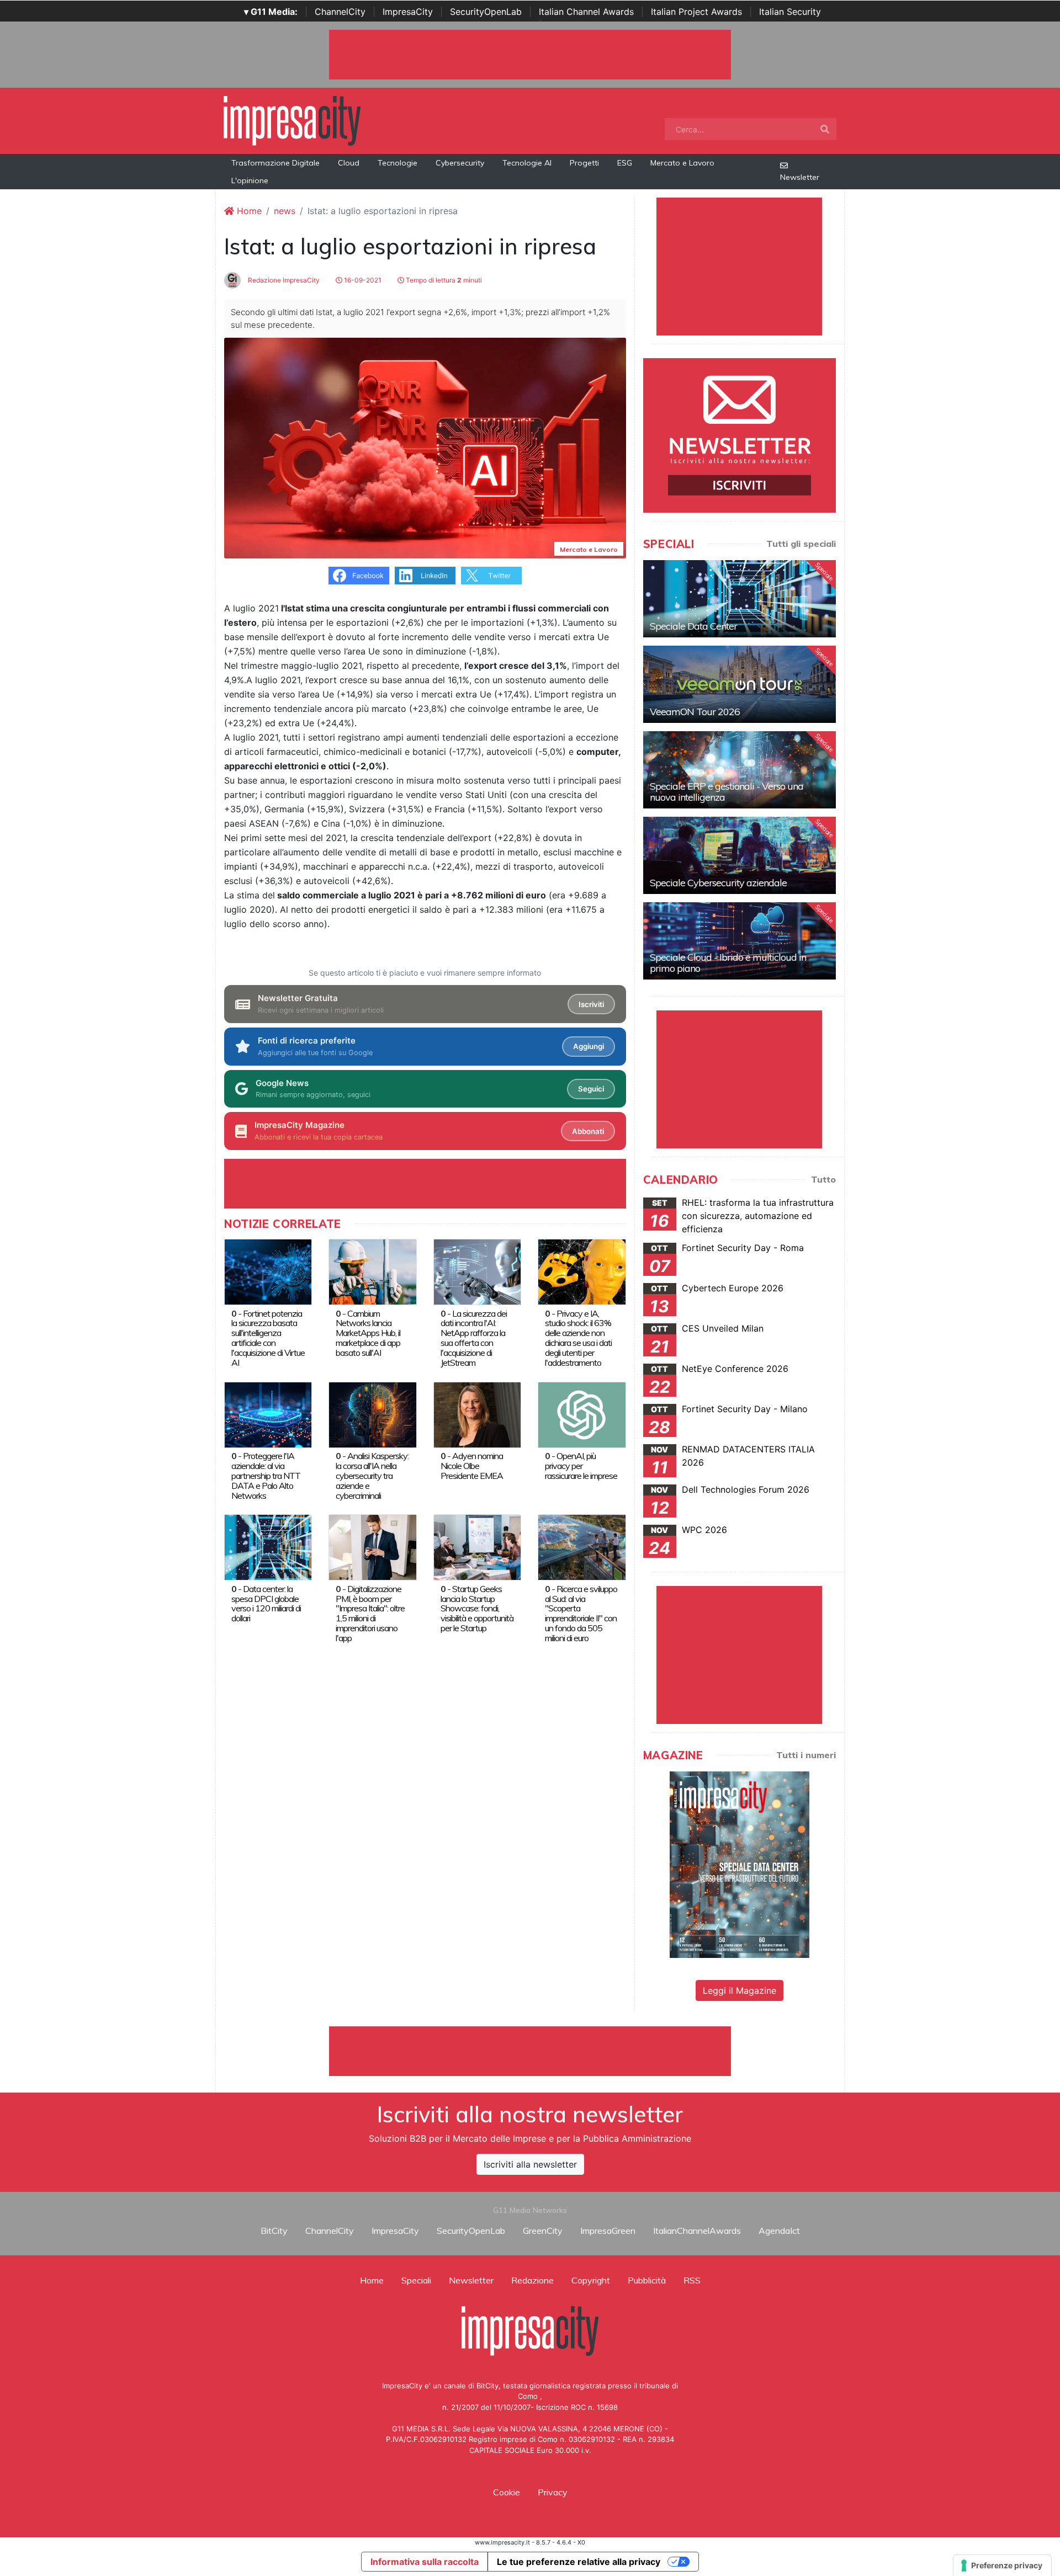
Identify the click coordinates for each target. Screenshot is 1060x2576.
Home (248, 211)
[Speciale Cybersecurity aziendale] (740, 855)
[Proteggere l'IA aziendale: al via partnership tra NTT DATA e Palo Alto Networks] (268, 1414)
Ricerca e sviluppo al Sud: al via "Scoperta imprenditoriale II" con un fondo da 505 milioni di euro (581, 1614)
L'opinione (250, 180)
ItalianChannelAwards (697, 2231)
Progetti (584, 163)
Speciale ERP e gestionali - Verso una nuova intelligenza (727, 792)
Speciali (416, 2280)
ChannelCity (340, 12)
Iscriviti (591, 1004)
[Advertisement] (530, 2051)
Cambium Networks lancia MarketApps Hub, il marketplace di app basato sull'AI (368, 1333)
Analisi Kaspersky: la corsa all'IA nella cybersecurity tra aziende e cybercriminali (372, 1476)
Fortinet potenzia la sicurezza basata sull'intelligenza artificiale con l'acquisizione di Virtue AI (268, 1338)
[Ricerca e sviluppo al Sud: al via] (582, 1547)
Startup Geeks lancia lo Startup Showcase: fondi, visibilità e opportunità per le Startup (477, 1609)
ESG (625, 163)
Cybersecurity (460, 163)
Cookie (507, 2492)
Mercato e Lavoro (682, 163)
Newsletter (800, 177)
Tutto (823, 1179)
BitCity (274, 2231)
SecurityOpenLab (486, 12)
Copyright (591, 2280)
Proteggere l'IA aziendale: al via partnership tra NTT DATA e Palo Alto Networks (266, 1476)
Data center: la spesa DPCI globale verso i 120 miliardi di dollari (266, 1604)
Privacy (553, 2492)
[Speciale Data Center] (740, 599)
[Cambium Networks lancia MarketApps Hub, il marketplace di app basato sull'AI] (372, 1271)
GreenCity (543, 2231)
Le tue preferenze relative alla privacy (579, 2562)
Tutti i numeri (806, 1755)
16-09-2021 (362, 280)
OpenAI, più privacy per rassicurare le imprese (581, 1466)
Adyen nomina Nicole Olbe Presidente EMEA (472, 1466)
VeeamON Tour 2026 (695, 712)
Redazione (532, 2280)
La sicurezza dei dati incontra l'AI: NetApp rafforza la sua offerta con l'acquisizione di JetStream (474, 1338)
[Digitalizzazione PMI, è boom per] (372, 1547)
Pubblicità (647, 2280)
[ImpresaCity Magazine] (740, 1864)
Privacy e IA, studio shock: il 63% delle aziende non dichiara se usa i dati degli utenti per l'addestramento (578, 1338)
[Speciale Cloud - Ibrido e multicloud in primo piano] (740, 941)
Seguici (591, 1089)
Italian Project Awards (696, 12)
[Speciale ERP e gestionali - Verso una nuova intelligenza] (740, 770)
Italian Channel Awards (586, 12)
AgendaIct (779, 2231)
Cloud (349, 163)
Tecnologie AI (527, 163)
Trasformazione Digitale (275, 163)
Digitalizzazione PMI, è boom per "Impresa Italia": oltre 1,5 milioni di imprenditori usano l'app (370, 1614)
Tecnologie (397, 163)
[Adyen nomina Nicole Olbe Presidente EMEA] (477, 1414)
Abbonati (588, 1131)
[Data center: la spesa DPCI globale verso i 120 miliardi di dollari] (268, 1547)
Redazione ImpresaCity (283, 280)
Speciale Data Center (693, 626)
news (285, 211)
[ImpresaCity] (292, 120)
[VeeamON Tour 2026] (740, 684)
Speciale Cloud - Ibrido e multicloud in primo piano (728, 963)
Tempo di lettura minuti (443, 280)
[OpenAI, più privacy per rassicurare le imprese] (582, 1414)
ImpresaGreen (608, 2231)
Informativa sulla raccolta (425, 2562)
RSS (692, 2280)
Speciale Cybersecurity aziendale (718, 883)
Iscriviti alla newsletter (530, 2164)
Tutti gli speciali (801, 544)
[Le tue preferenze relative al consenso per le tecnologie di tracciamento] (1002, 2566)
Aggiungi (589, 1046)
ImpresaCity (408, 12)
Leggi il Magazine (740, 1990)
